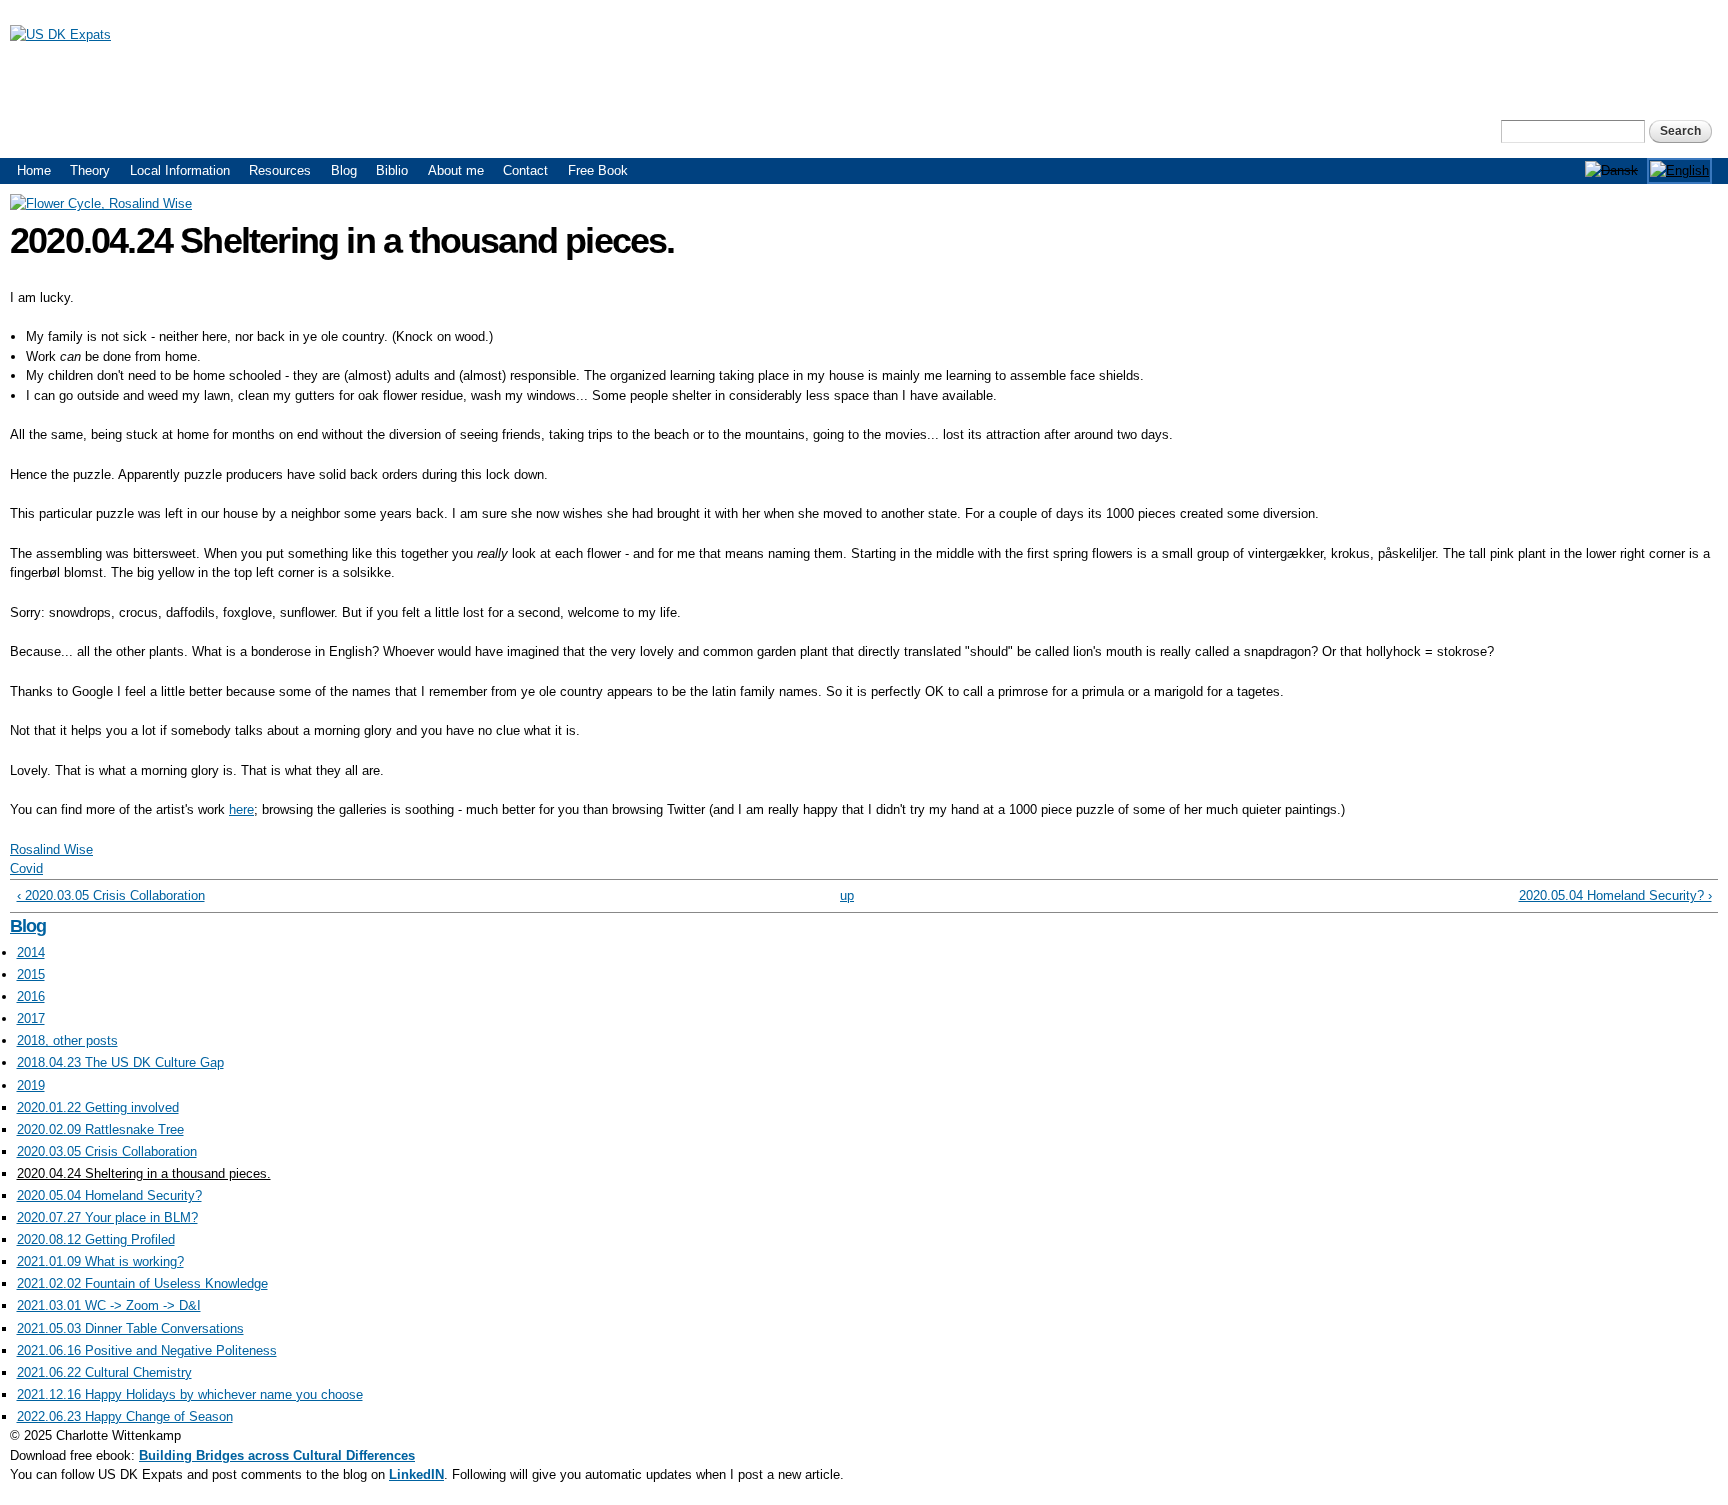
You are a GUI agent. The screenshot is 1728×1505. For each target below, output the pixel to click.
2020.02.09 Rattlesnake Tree (100, 1129)
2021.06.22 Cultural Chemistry (104, 1372)
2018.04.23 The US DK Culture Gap (120, 1062)
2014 (31, 952)
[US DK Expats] (60, 34)
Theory (90, 170)
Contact (525, 170)
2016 (31, 996)
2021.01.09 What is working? (100, 1261)
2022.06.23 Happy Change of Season (125, 1416)
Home (34, 170)
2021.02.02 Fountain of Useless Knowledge (142, 1283)
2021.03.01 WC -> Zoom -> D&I (109, 1305)
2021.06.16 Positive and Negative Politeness (147, 1350)
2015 (31, 974)
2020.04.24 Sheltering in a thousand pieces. (144, 1173)
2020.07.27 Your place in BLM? (107, 1217)
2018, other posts (67, 1040)
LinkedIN (416, 1474)
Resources (280, 170)
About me (456, 170)
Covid (26, 868)
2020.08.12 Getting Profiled (96, 1239)
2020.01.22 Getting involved (98, 1107)
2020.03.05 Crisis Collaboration (107, 1151)
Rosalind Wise (51, 849)
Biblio (392, 170)
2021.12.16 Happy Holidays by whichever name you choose (190, 1394)
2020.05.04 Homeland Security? (109, 1195)
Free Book (598, 170)
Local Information (180, 170)
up (847, 895)
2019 (31, 1085)
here (241, 809)
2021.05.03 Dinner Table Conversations (130, 1328)
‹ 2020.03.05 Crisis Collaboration (111, 895)
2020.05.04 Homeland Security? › (1615, 895)
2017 (31, 1018)
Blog (344, 170)
